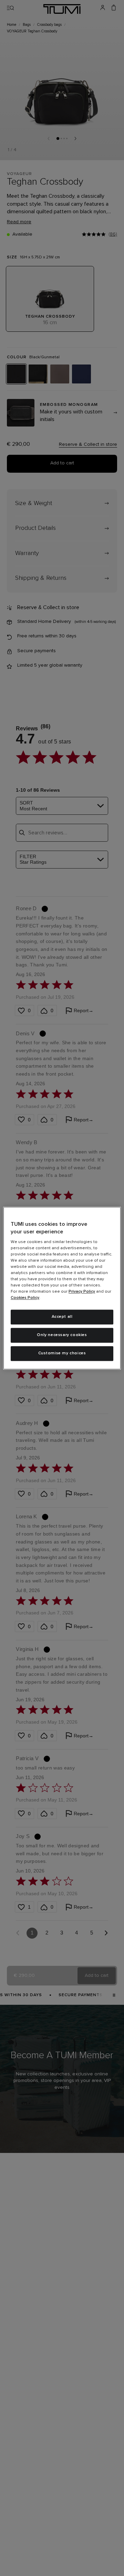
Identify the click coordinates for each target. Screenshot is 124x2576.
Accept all (62, 1317)
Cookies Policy (25, 1298)
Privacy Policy (82, 1292)
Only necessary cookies (62, 1335)
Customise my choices (62, 1353)
